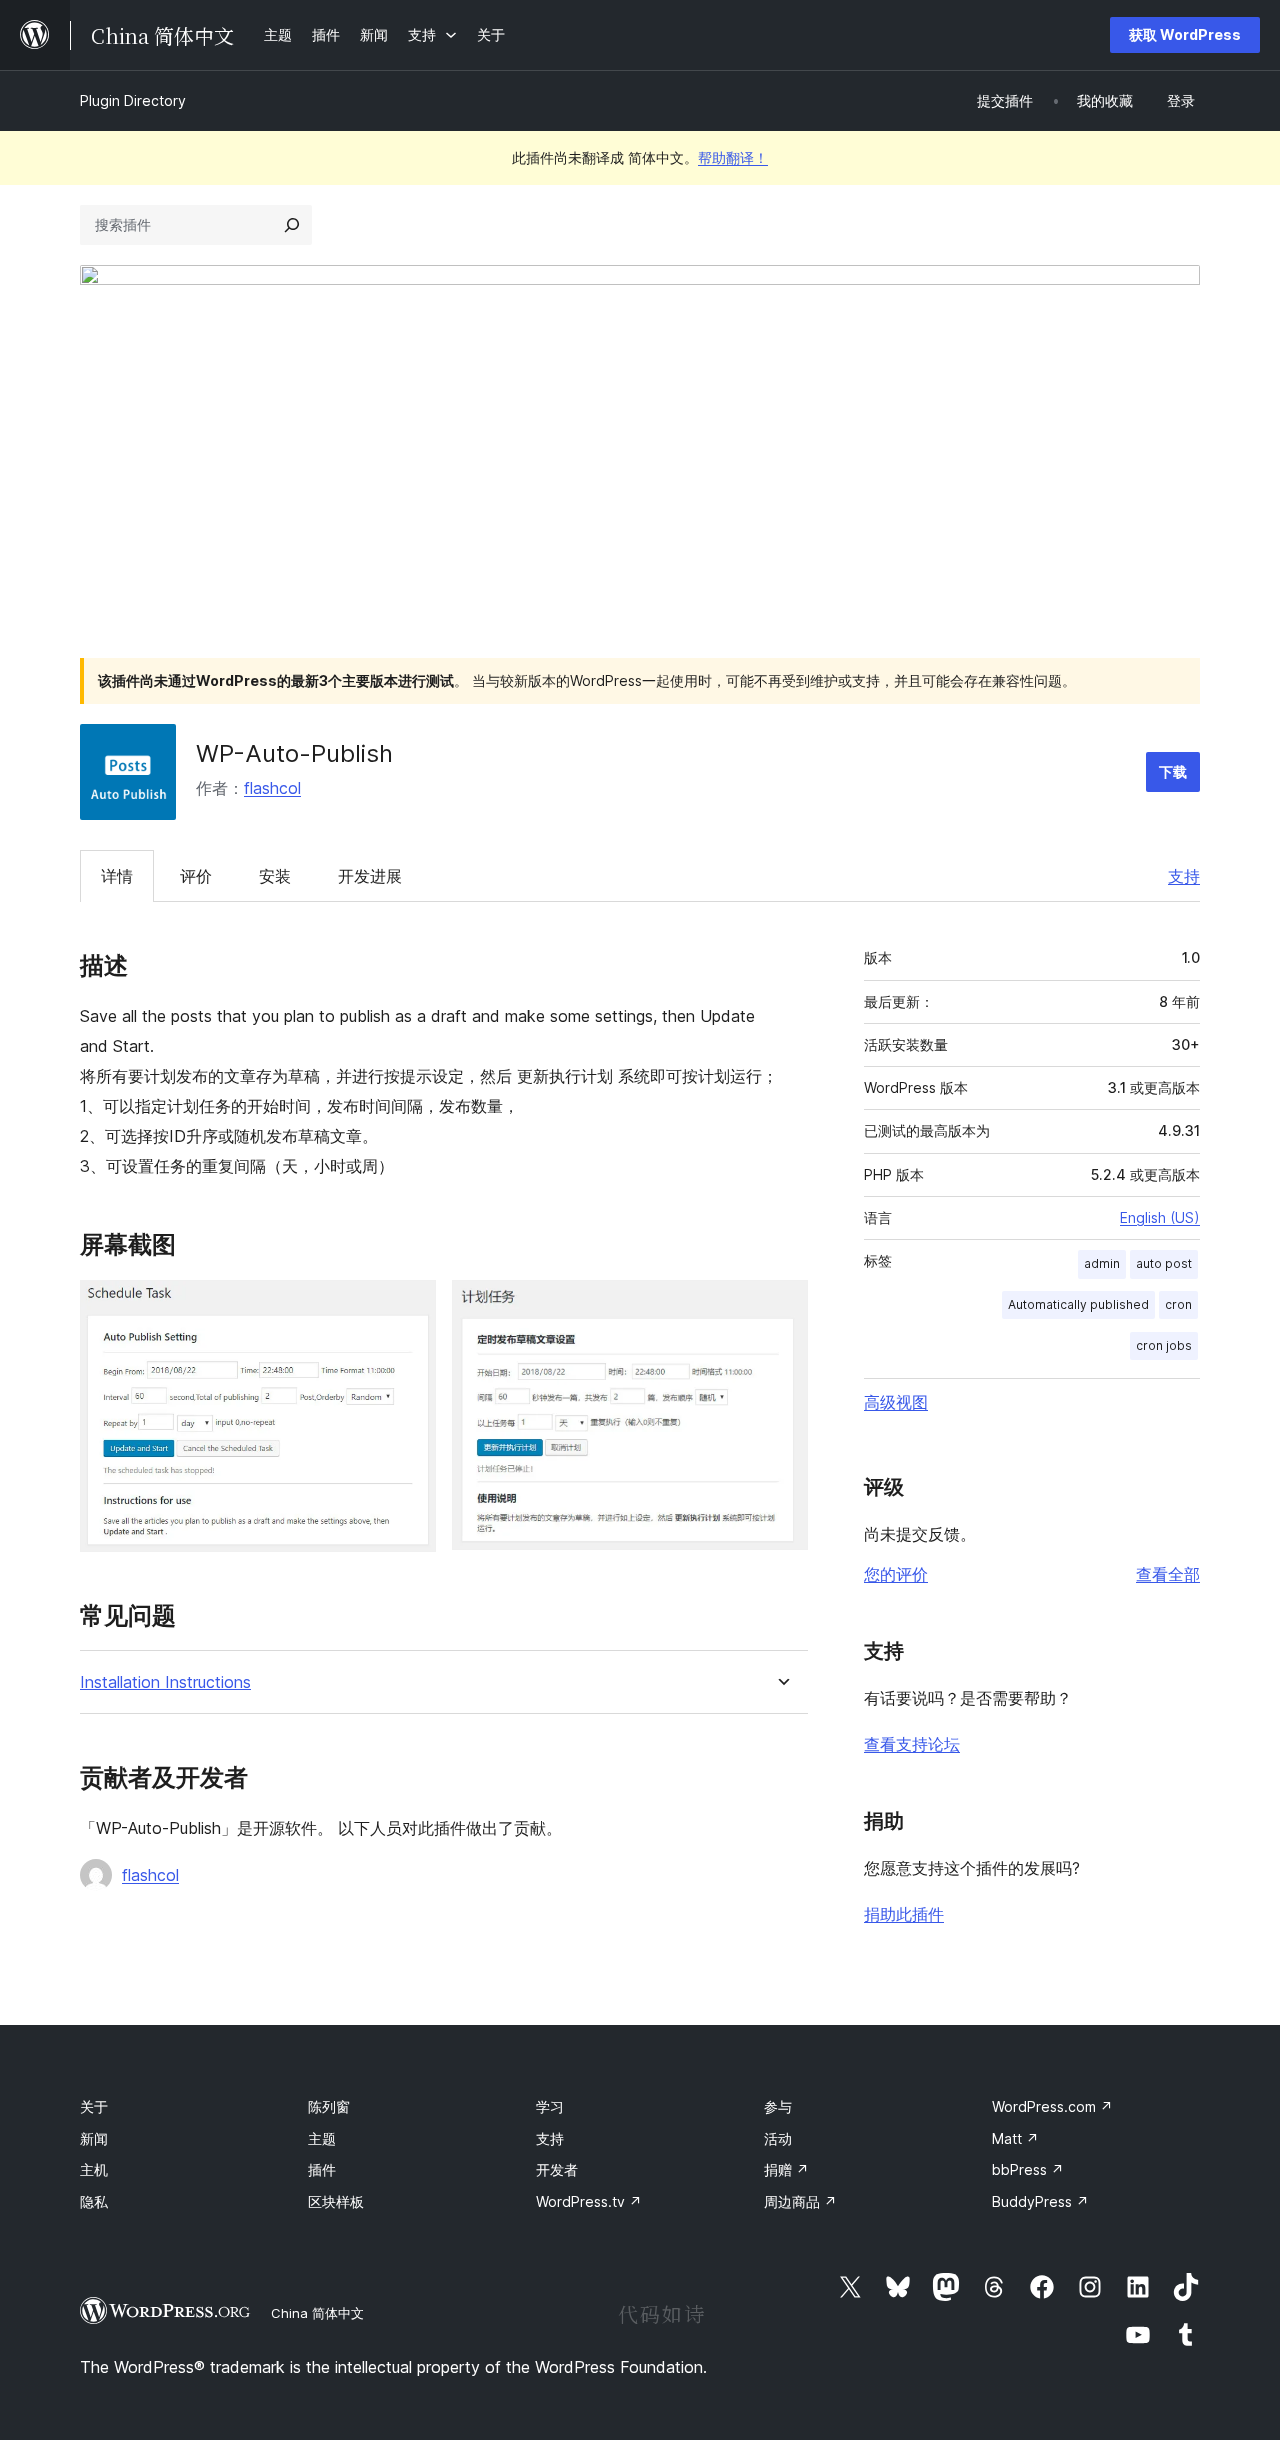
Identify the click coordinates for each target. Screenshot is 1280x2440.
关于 (94, 2106)
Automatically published (1078, 1304)
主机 (94, 2169)
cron (1178, 1304)
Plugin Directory (133, 100)
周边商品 (800, 2201)
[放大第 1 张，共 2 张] (409, 1307)
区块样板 (336, 2201)
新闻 (94, 2138)
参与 (778, 2106)
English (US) (1160, 1217)
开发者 (557, 2169)
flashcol (272, 788)
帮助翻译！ (733, 157)
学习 (550, 2106)
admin (1102, 1263)
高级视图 (896, 1402)
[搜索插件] (292, 225)
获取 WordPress (1185, 34)
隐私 (94, 2201)
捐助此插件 (904, 1914)
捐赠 (786, 2169)
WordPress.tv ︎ (589, 2201)
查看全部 (1168, 1574)
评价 (196, 876)
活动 (778, 2138)
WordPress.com (1052, 2106)
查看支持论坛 (912, 1744)
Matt (1015, 2138)
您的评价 (896, 1574)
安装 (275, 876)
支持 (1184, 876)
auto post (1164, 1263)
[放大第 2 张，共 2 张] (781, 1307)
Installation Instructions (165, 1682)
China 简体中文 (317, 2313)
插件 (322, 2169)
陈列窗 (329, 2106)
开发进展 (370, 876)
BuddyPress (1040, 2201)
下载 (1173, 771)
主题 (322, 2138)
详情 (117, 876)
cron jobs (1164, 1345)
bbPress (1028, 2169)
